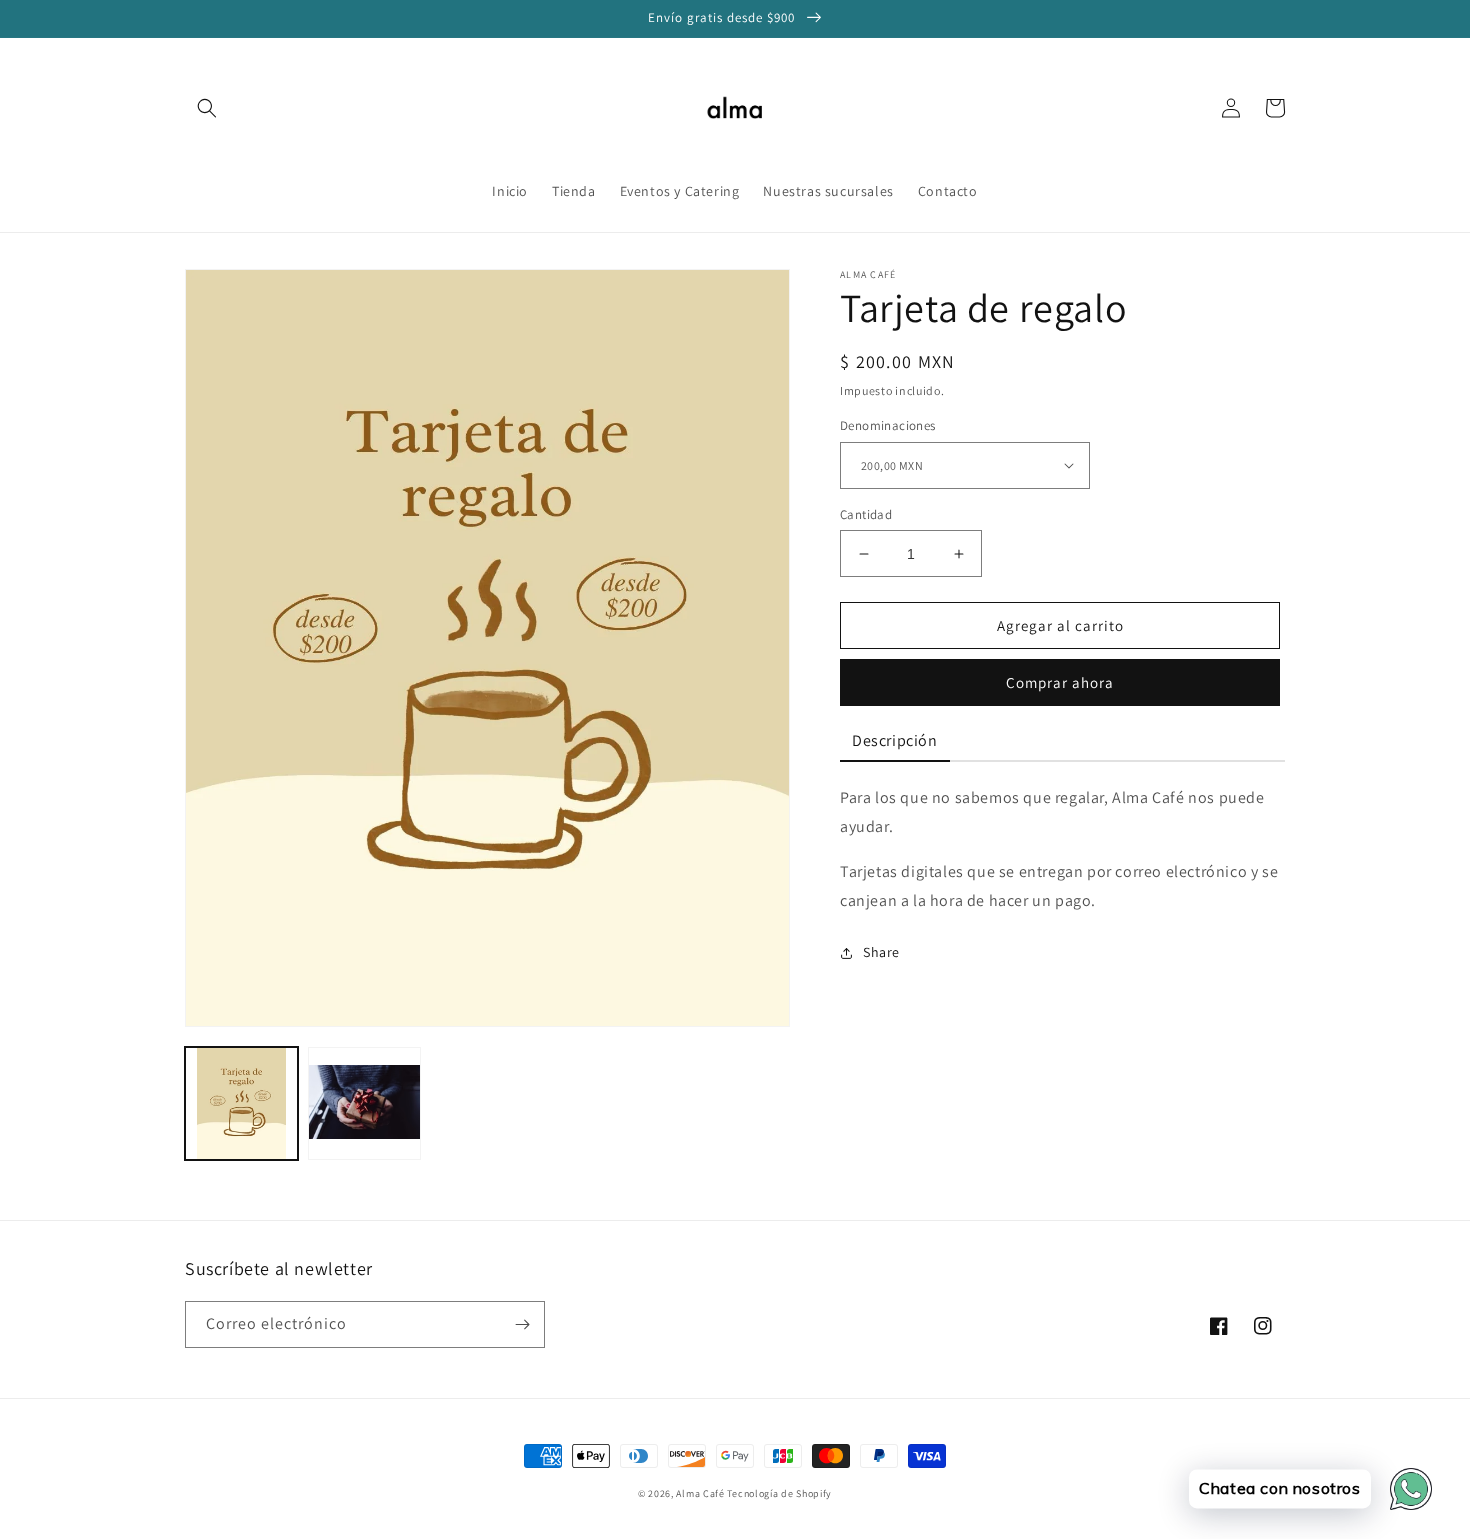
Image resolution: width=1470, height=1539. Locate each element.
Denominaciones (888, 425)
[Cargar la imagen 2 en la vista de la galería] (364, 1103)
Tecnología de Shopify (779, 1493)
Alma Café (700, 1493)
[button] (207, 108)
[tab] (895, 742)
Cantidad (866, 514)
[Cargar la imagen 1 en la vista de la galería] (241, 1103)
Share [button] (881, 952)
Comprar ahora (1060, 682)
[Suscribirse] (522, 1324)
